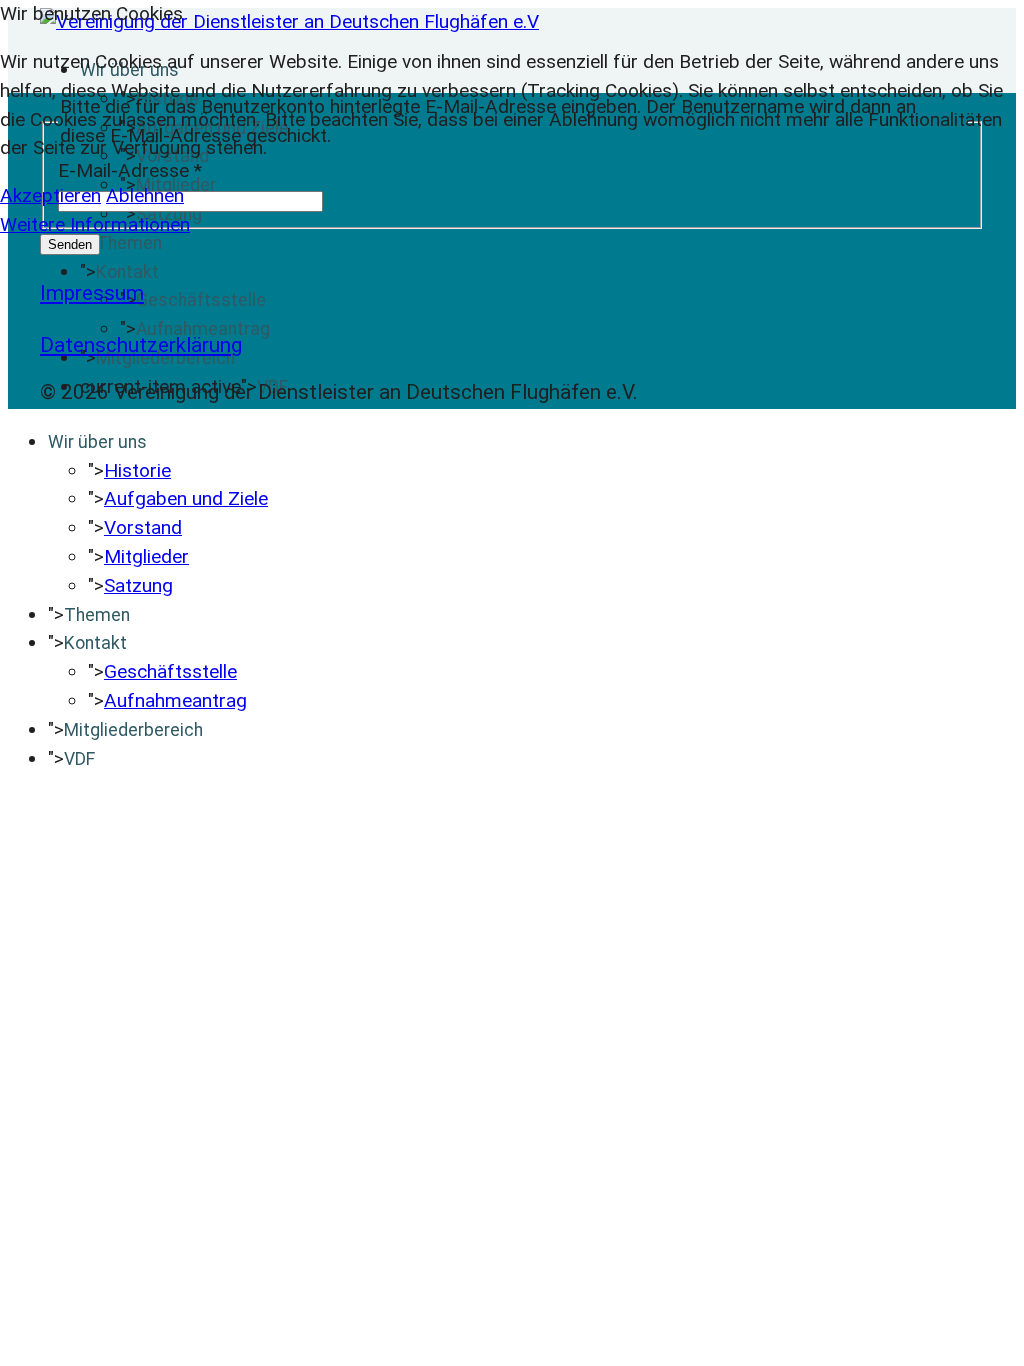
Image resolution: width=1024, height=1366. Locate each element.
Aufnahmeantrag (203, 329)
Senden (70, 244)
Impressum (92, 293)
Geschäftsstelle (201, 300)
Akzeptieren (50, 195)
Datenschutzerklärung (141, 345)
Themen (129, 243)
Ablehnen (145, 195)
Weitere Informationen (95, 224)
